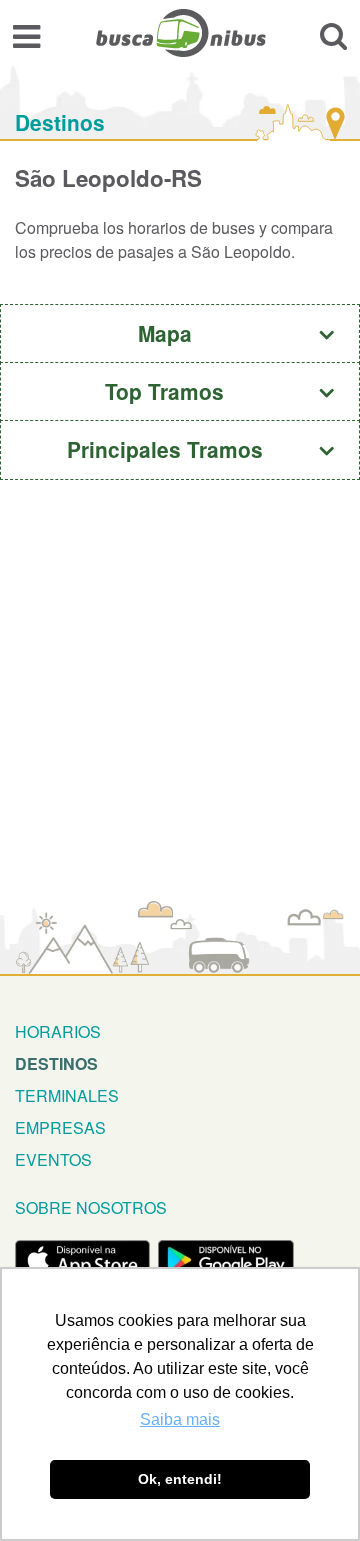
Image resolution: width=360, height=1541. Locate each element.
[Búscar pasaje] (333, 35)
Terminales (67, 1095)
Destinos (60, 122)
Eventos (53, 1159)
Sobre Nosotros (91, 1207)
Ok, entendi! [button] (180, 1479)
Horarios (58, 1031)
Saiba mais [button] (180, 1419)
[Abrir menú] (26, 35)
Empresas (60, 1127)
